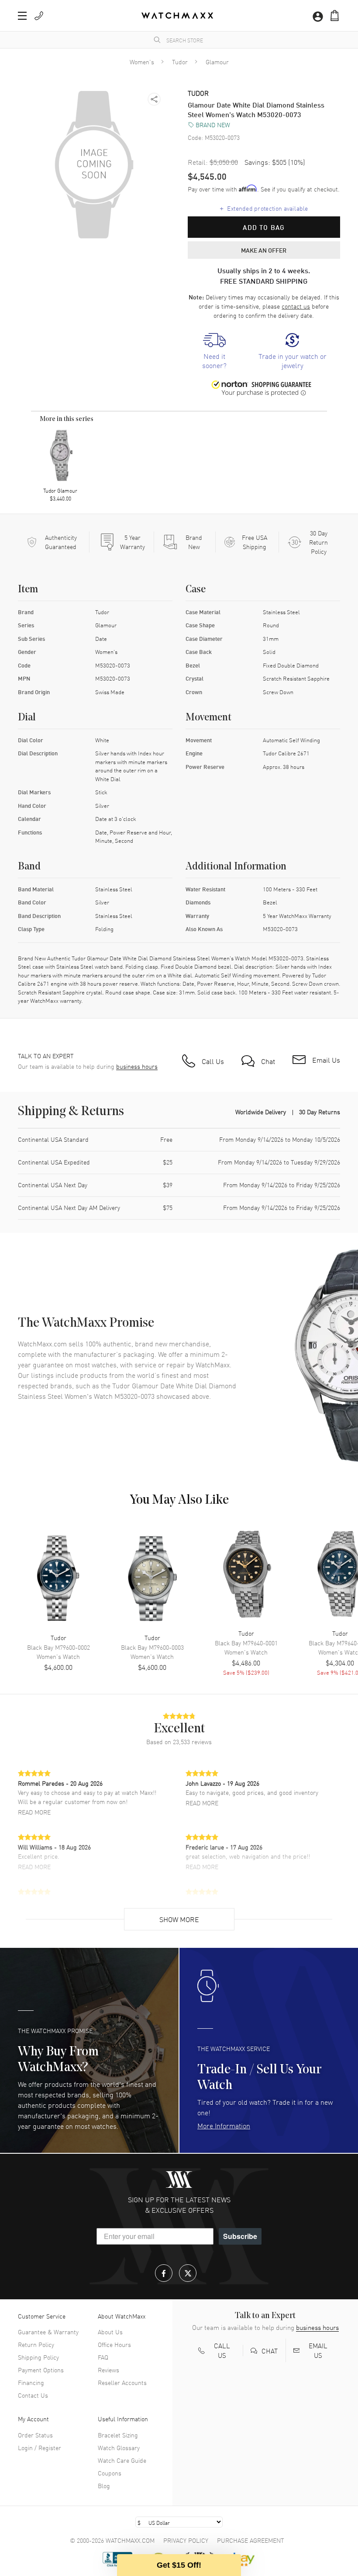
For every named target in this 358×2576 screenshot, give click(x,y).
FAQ (103, 2357)
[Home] (177, 16)
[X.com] (188, 2273)
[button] (335, 16)
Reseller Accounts (122, 2382)
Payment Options (41, 2370)
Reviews (108, 2370)
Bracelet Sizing (118, 2435)
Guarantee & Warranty (48, 2332)
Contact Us (33, 2395)
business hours (137, 1066)
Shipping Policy (38, 2357)
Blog (104, 2486)
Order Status (35, 2435)
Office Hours (114, 2344)
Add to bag (264, 227)
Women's (142, 62)
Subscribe (240, 2236)
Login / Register (40, 2447)
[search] (157, 40)
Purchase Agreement (251, 2540)
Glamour (217, 62)
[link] (214, 351)
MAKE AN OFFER (264, 250)
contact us (296, 306)
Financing (31, 2382)
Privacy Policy (186, 2540)
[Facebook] (164, 2273)
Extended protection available (264, 208)
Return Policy (36, 2344)
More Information (224, 2125)
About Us (110, 2332)
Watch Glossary (119, 2447)
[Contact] (39, 16)
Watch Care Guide (122, 2460)
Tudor (180, 62)
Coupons (110, 2473)
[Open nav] (22, 16)
